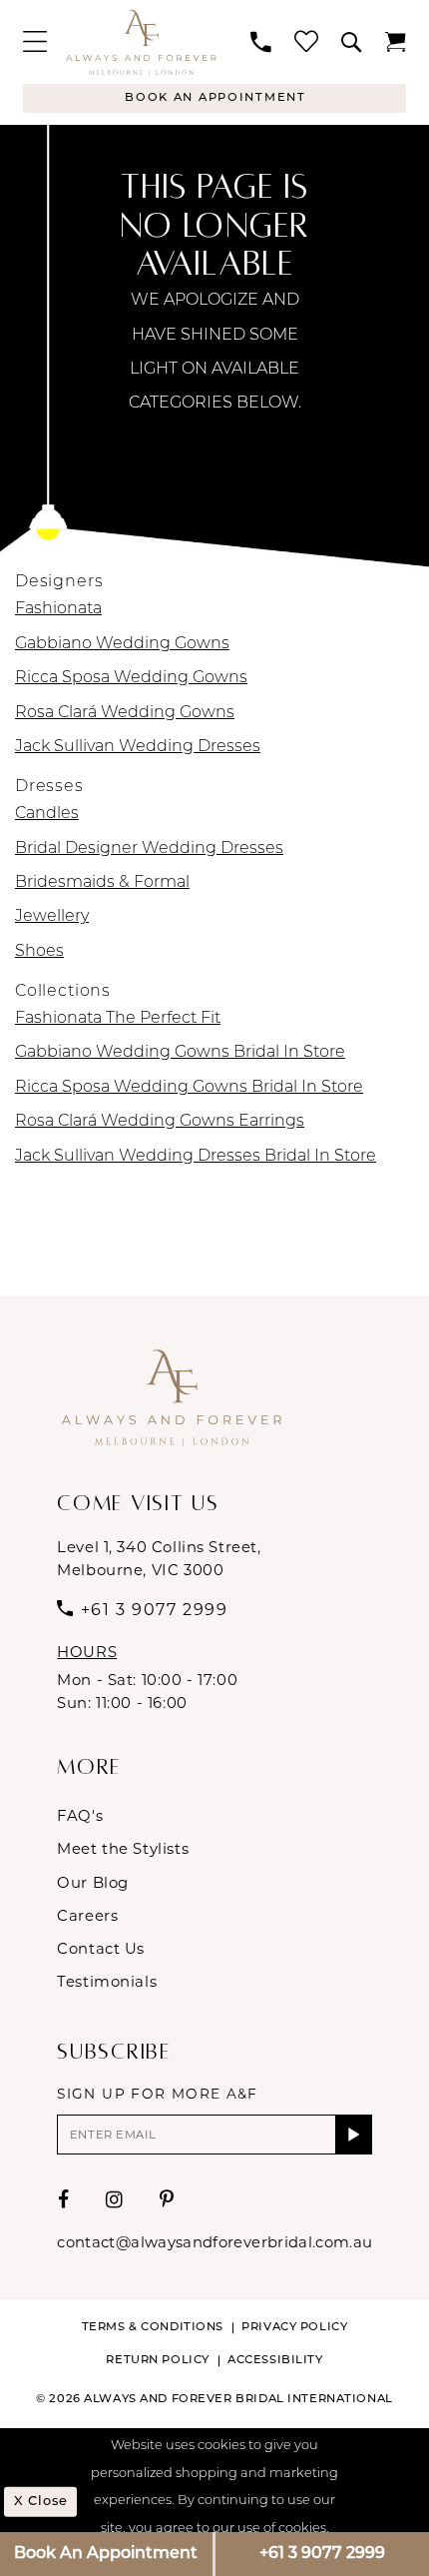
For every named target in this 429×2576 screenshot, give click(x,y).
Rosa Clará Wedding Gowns (125, 713)
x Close (41, 2502)
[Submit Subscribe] (354, 2135)
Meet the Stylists (123, 1849)
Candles (47, 814)
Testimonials (107, 1982)
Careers (87, 1916)
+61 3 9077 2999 (322, 2554)
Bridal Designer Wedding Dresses (149, 849)
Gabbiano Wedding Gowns (122, 644)
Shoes (39, 952)
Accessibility (275, 2360)
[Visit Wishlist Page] (307, 42)
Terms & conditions (153, 2327)
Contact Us (101, 1949)
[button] (34, 42)
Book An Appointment (106, 2554)
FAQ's (80, 1816)
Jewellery (52, 917)
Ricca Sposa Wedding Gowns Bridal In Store (189, 1088)
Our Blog (93, 1883)
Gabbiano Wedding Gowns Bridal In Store (180, 1053)
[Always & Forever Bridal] (141, 41)
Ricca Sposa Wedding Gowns (131, 678)
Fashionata (58, 609)
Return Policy (157, 2360)
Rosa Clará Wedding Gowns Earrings (160, 1122)
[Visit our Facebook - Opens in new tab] (64, 2200)
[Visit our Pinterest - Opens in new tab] (167, 2200)
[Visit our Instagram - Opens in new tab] (115, 2200)
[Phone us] (261, 42)
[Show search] (352, 42)
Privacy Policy (294, 2327)
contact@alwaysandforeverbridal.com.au (214, 2242)
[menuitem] (34, 42)
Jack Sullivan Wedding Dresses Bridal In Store (196, 1157)
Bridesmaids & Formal (102, 883)
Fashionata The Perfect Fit (118, 1019)
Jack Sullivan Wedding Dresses (138, 747)
